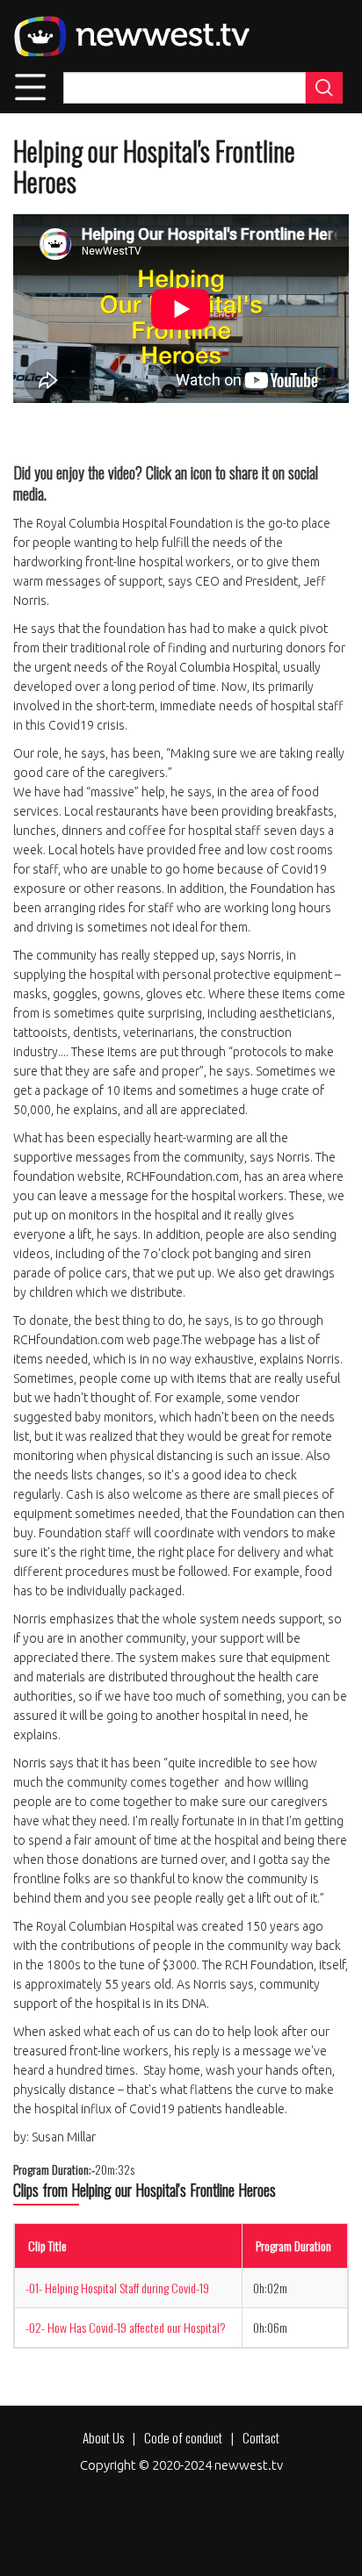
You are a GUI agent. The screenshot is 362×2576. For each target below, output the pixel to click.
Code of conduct (183, 2437)
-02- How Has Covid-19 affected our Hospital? (126, 2327)
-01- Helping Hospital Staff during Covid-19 (117, 2288)
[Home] (131, 36)
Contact (261, 2437)
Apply (324, 88)
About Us (103, 2437)
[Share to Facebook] (34, 433)
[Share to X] (76, 433)
